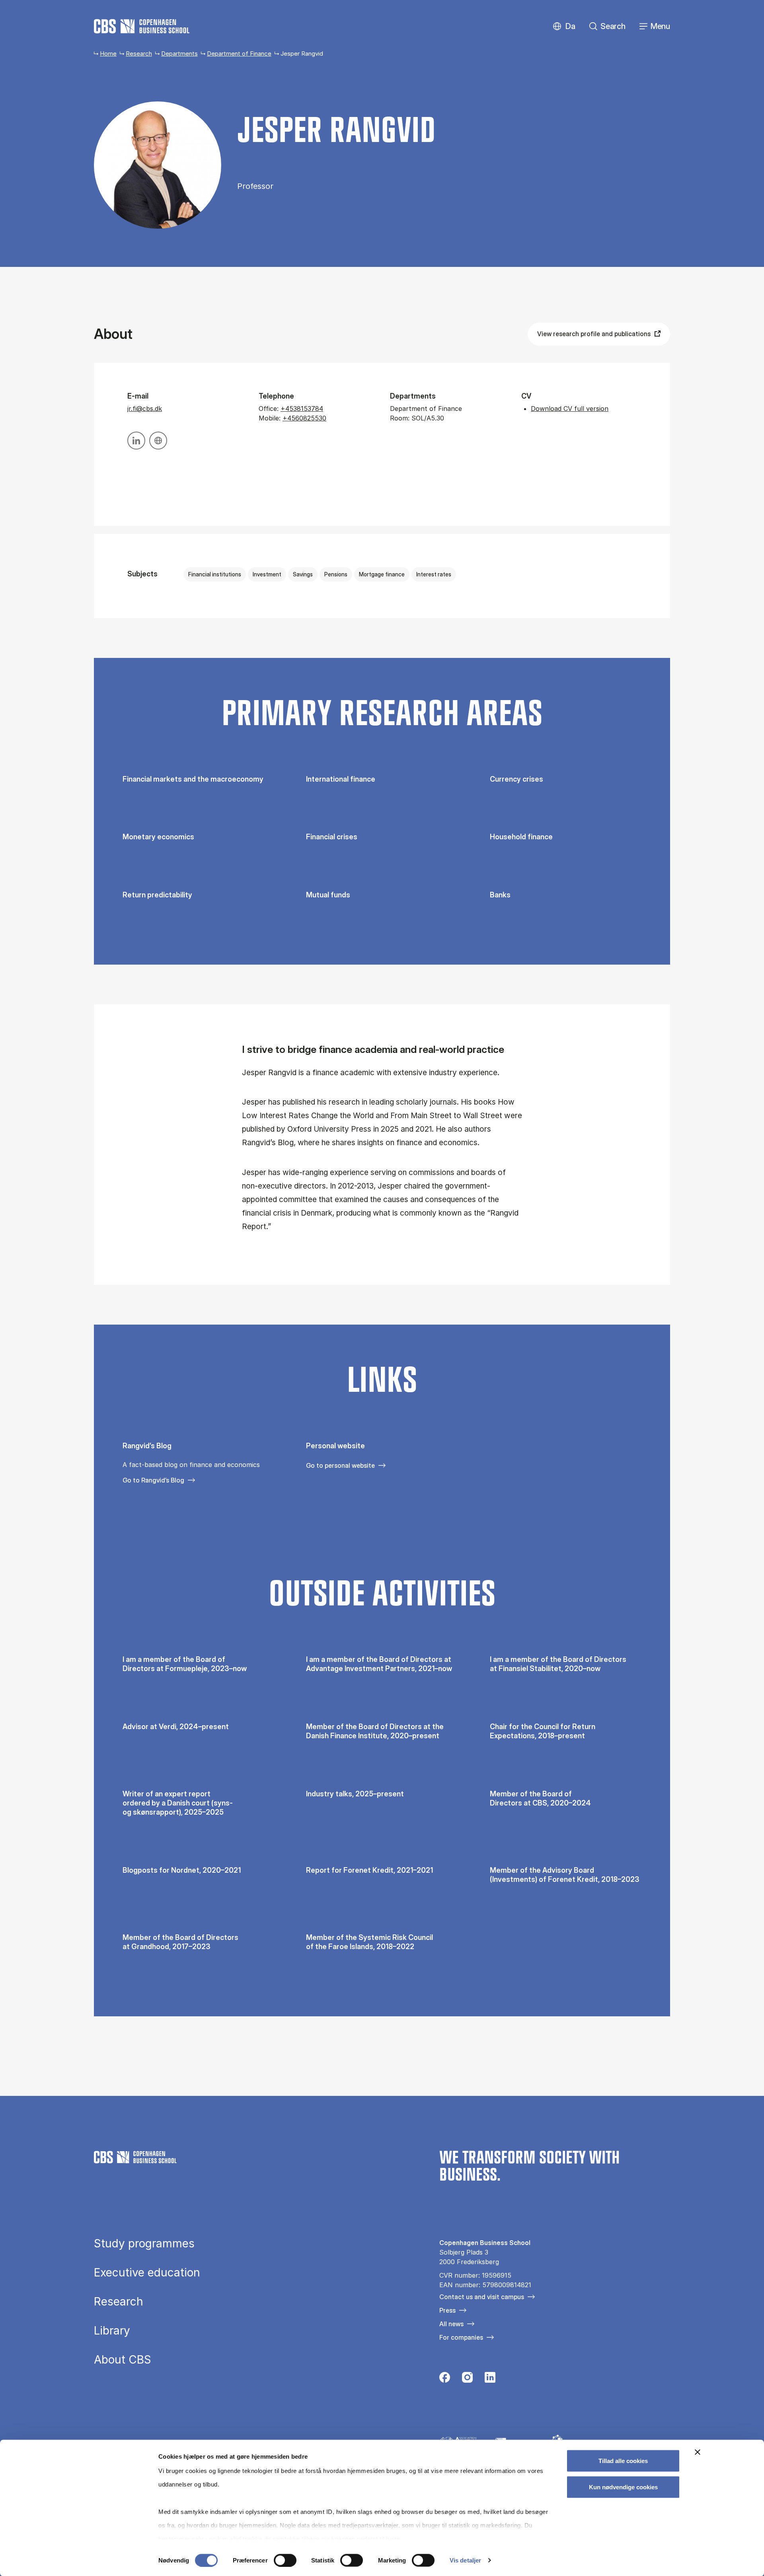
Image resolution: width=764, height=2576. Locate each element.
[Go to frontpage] (142, 26)
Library (112, 2331)
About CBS (123, 2360)
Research (139, 54)
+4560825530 (304, 418)
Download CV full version (570, 409)
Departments (179, 54)
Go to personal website (340, 1465)
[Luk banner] (698, 2452)
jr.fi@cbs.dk (145, 409)
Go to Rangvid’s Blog (153, 1480)
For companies (461, 2337)
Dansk (564, 26)
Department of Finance (239, 54)
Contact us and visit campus (482, 2297)
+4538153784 (302, 409)
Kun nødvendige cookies (623, 2487)
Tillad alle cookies (623, 2461)
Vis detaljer (465, 2560)
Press (447, 2310)
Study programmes (144, 2243)
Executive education (147, 2272)
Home (108, 54)
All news (451, 2324)
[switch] (285, 2560)
